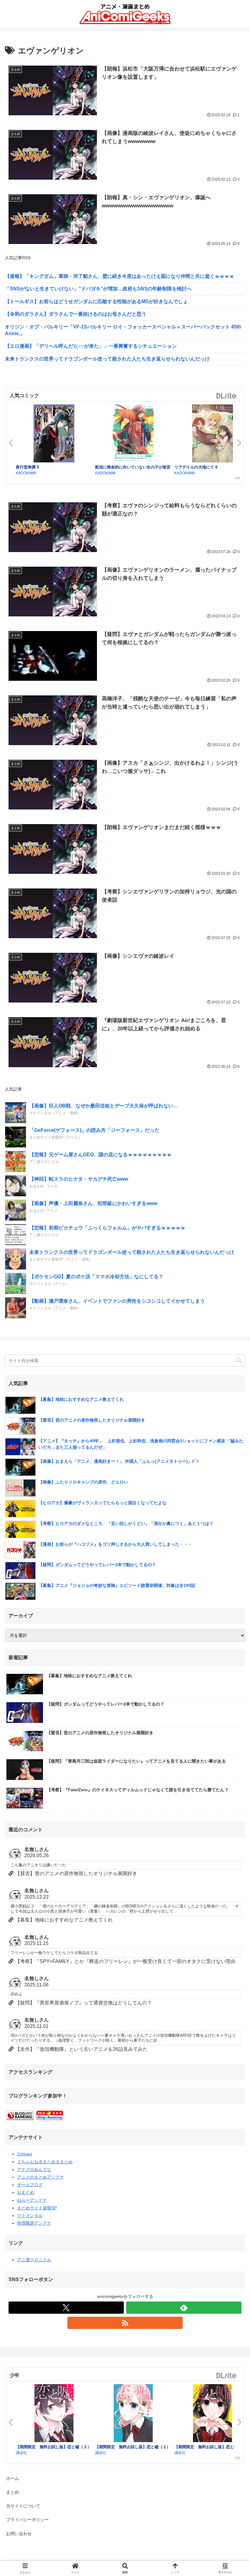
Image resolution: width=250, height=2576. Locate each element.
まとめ (12, 2492)
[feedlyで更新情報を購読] (184, 2308)
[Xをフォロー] (66, 2308)
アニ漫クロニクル (34, 2260)
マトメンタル (30, 2215)
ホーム (12, 2478)
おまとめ (26, 2192)
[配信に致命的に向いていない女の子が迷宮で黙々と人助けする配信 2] (133, 434)
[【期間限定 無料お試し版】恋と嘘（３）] (54, 2414)
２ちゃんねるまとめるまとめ (45, 2162)
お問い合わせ (19, 2534)
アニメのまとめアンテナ (41, 2177)
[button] (239, 1360)
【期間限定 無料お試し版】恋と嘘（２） (133, 2447)
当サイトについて (23, 2506)
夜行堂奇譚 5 (27, 467)
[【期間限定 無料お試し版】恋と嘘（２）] (133, 2414)
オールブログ (30, 2185)
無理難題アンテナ (34, 2223)
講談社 (21, 2452)
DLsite (227, 396)
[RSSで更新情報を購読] (125, 2323)
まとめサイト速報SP (37, 2208)
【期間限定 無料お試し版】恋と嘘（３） (54, 2447)
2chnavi (25, 2154)
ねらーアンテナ (32, 2200)
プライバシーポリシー (27, 2520)
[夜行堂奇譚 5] (54, 434)
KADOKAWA (26, 473)
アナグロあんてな (34, 2169)
